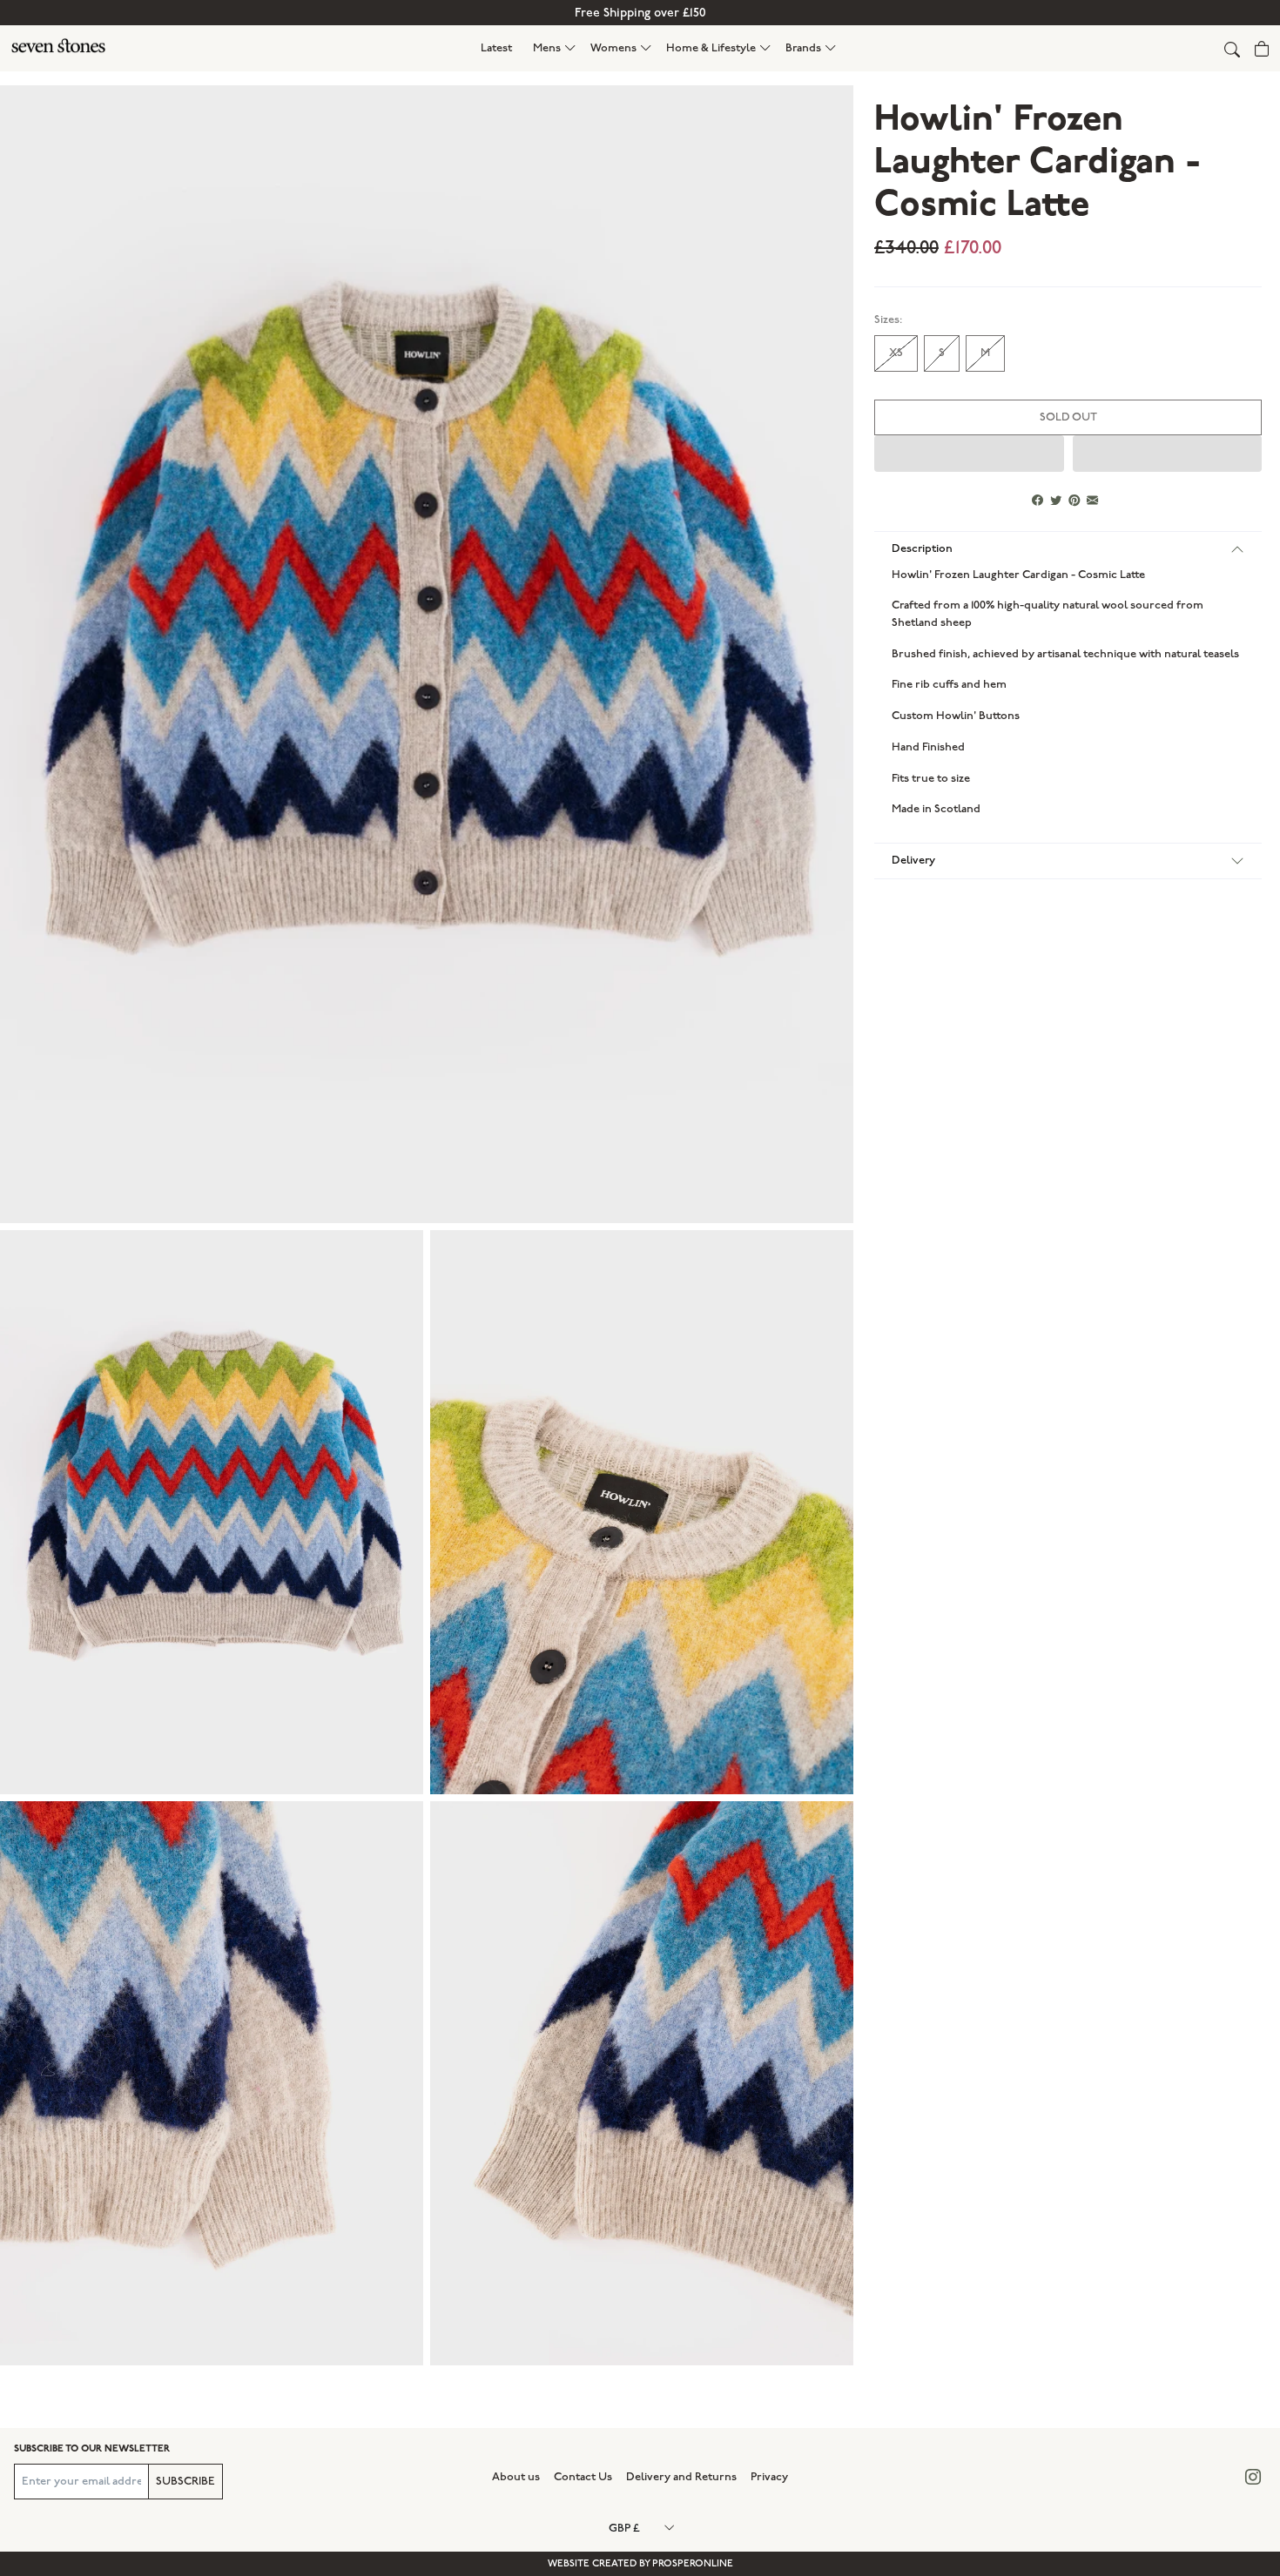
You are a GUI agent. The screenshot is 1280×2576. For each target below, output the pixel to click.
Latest (496, 48)
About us (516, 2477)
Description (922, 548)
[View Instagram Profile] (1253, 2477)
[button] (555, 48)
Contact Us (583, 2477)
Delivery (913, 860)
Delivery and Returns (681, 2477)
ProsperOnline (693, 2563)
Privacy (769, 2477)
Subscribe (185, 2481)
